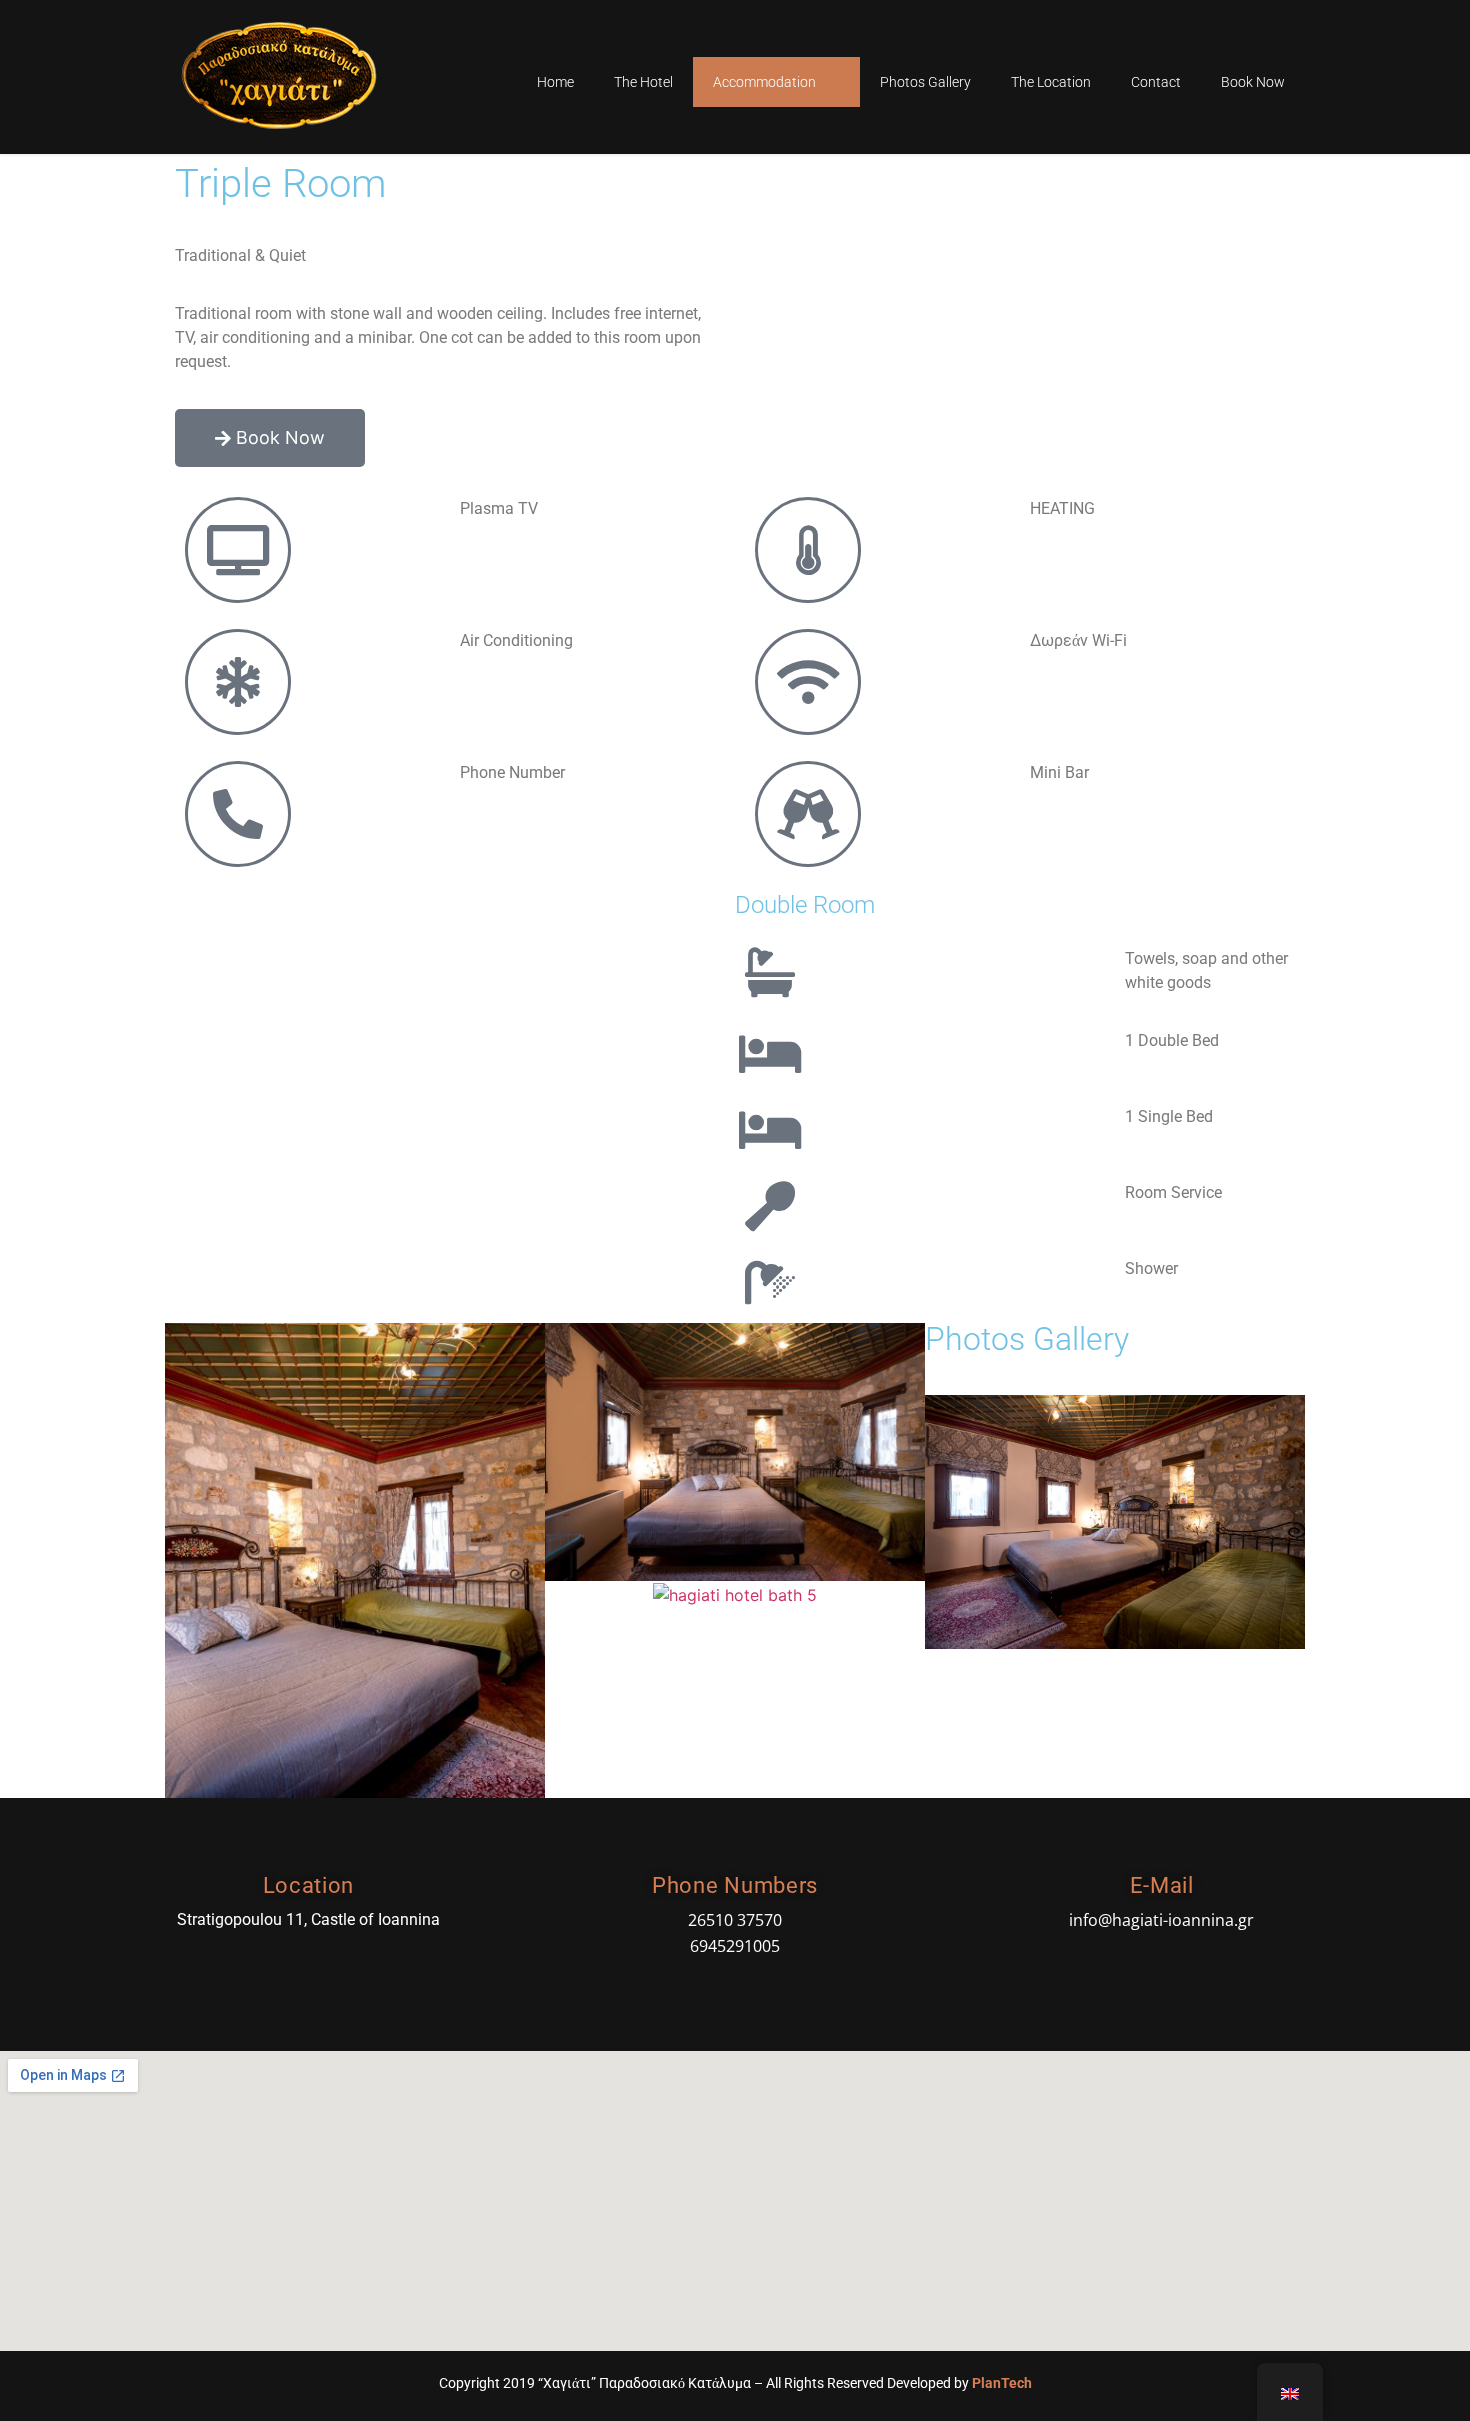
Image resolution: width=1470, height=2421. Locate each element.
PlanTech (1002, 2383)
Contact (1156, 82)
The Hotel (643, 82)
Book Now (1253, 82)
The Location (1051, 82)
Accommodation (764, 82)
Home (555, 82)
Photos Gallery (925, 82)
